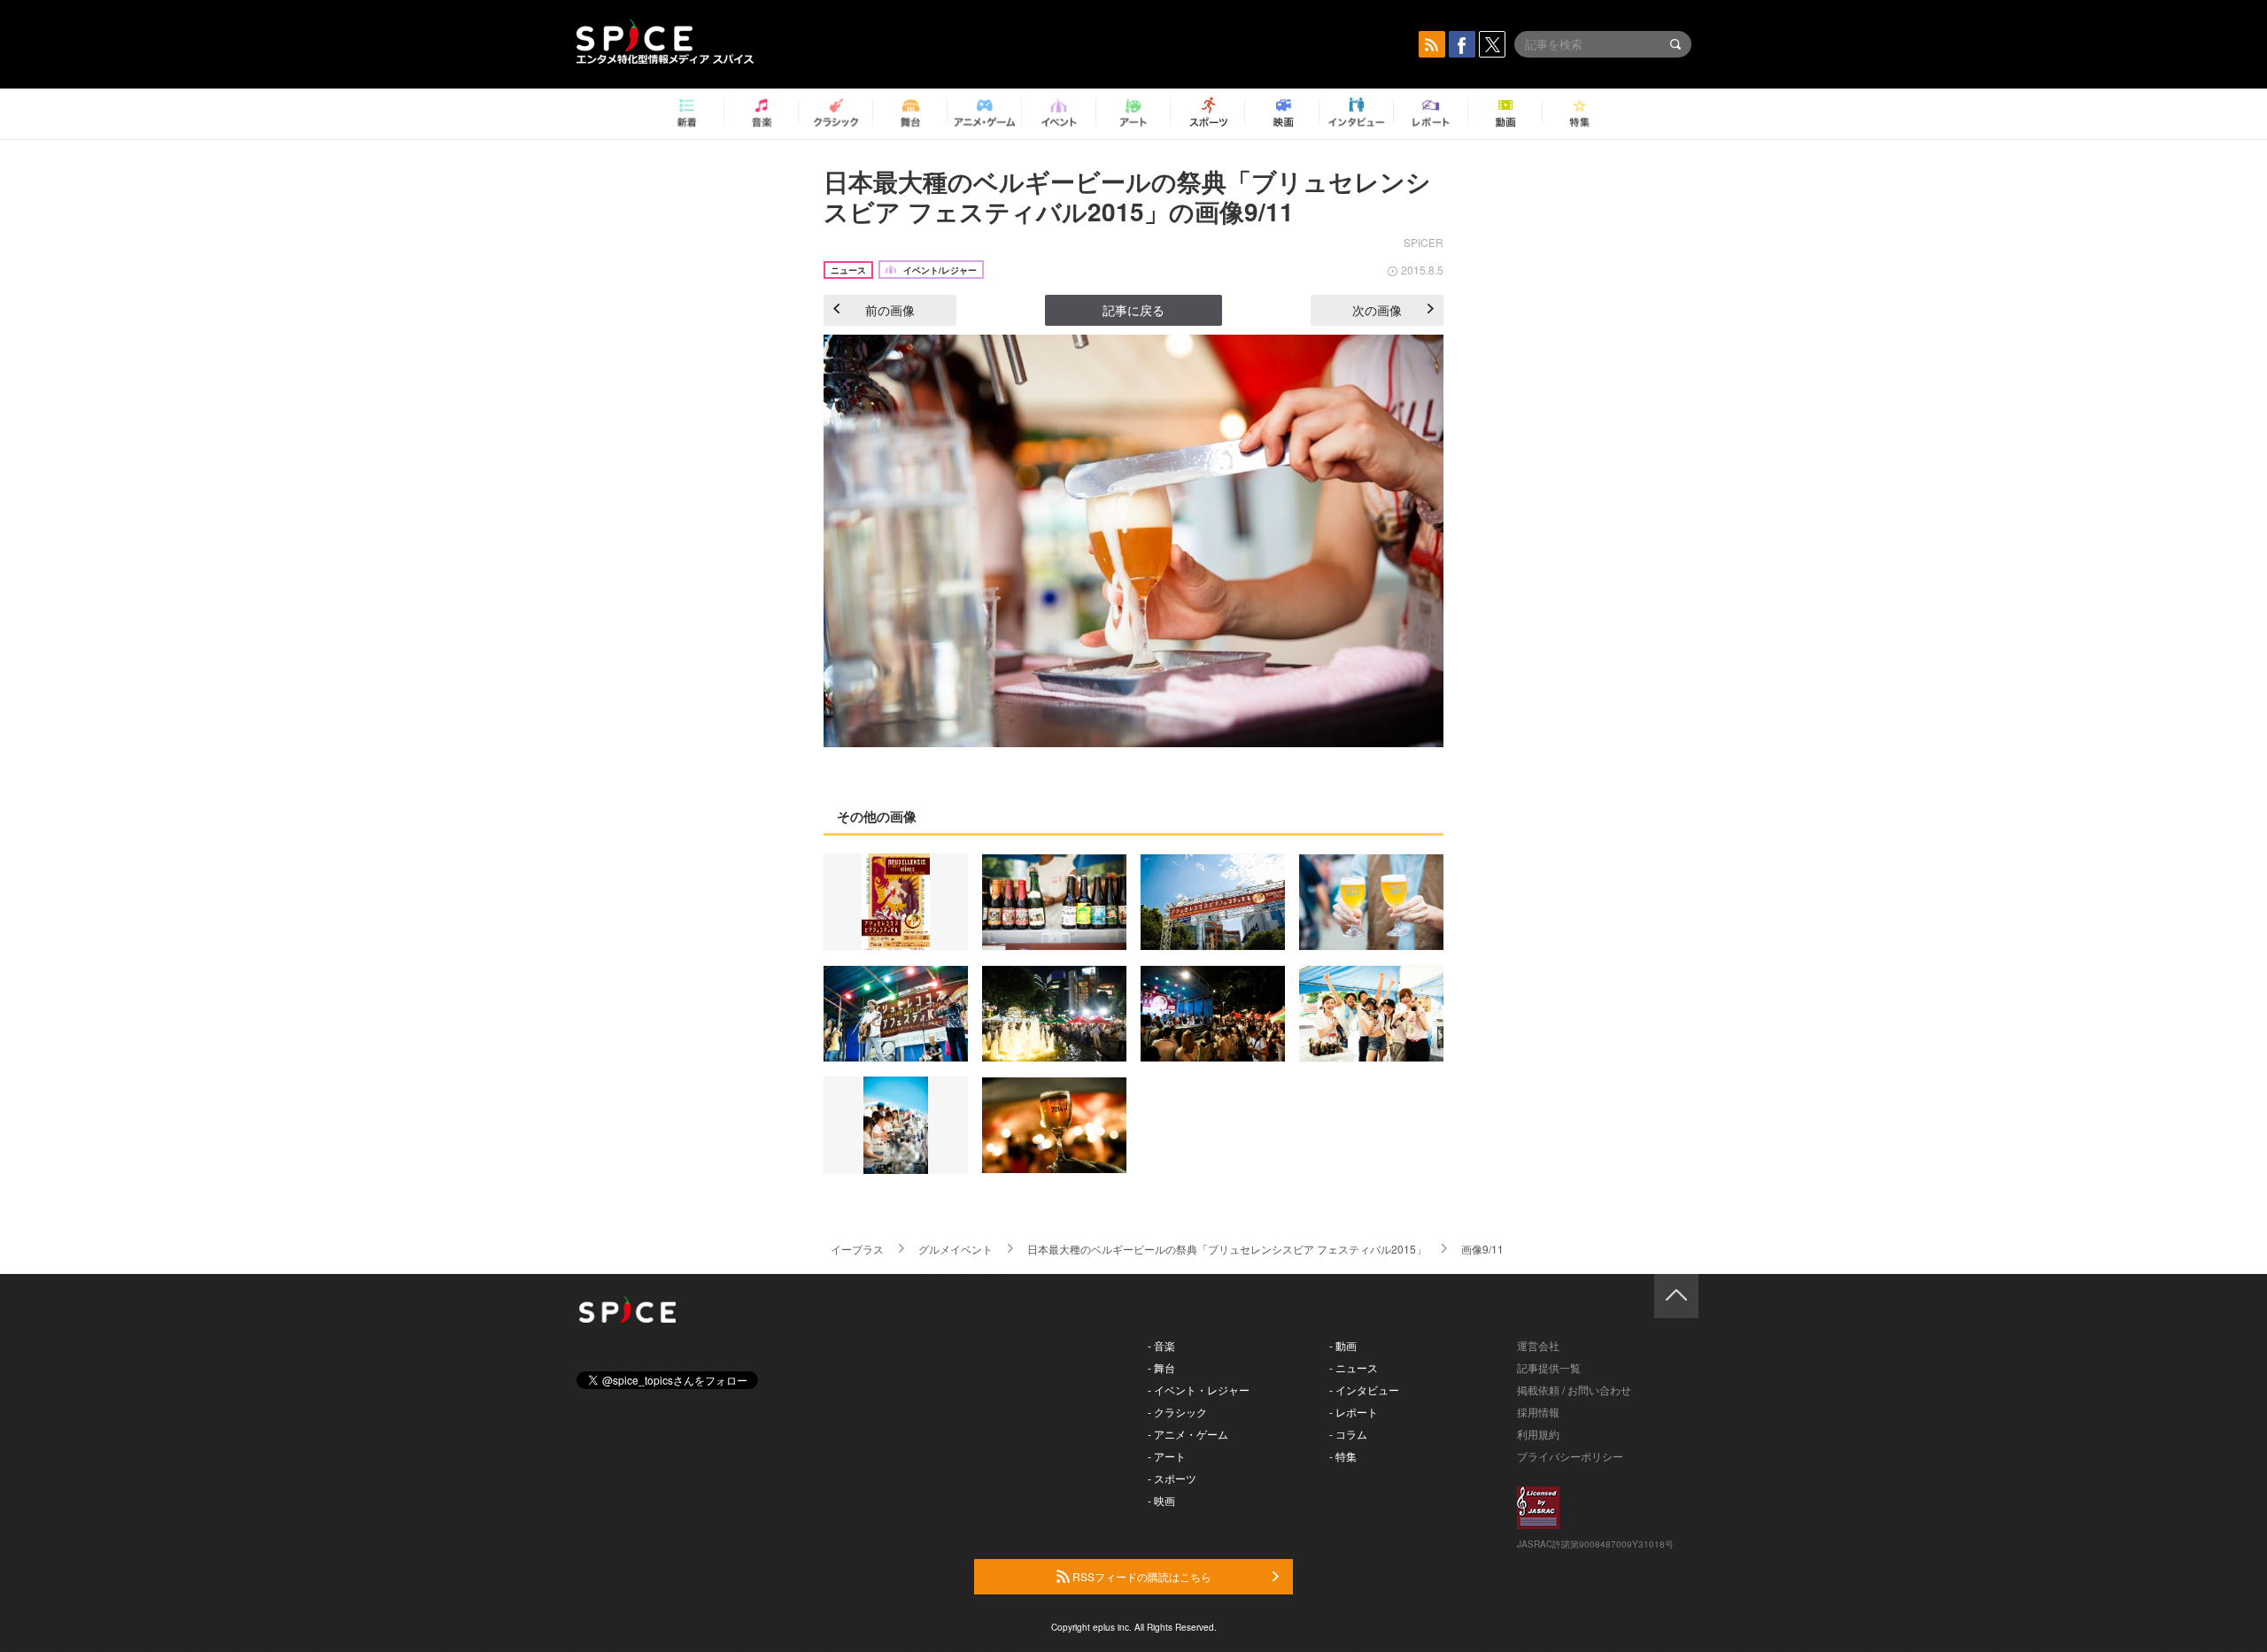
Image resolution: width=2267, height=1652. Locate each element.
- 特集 (1343, 1456)
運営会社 (1538, 1345)
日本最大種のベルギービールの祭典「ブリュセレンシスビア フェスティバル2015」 (1227, 1249)
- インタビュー (1364, 1390)
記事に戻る (1133, 310)
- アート (1167, 1456)
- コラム (1348, 1434)
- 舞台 (1161, 1367)
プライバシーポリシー (1570, 1456)
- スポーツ (1172, 1478)
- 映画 (1161, 1500)
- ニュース (1354, 1367)
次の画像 (1377, 310)
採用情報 (1538, 1412)
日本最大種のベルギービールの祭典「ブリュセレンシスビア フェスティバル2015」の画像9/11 (1127, 196)
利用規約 (1538, 1434)
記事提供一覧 (1549, 1367)
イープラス (857, 1249)
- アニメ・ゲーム (1188, 1434)
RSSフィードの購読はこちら (1141, 1576)
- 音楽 (1161, 1345)
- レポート (1354, 1412)
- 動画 (1343, 1345)
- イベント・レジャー (1199, 1390)
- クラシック (1177, 1412)
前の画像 (890, 310)
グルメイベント (956, 1249)
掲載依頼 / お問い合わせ (1574, 1390)
